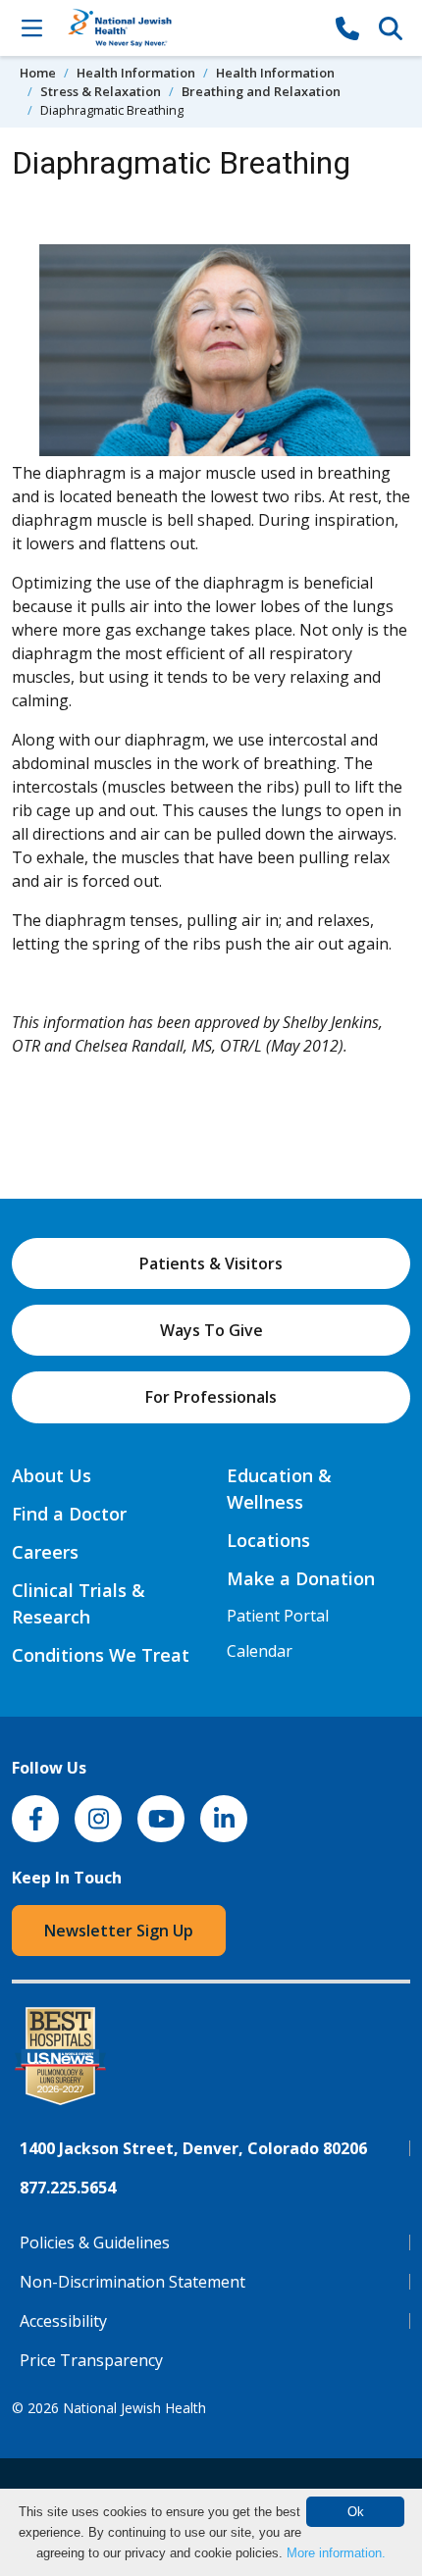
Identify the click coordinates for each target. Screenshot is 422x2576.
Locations (268, 1540)
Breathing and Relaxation (261, 91)
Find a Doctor (69, 1514)
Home (38, 73)
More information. (336, 2553)
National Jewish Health (134, 2408)
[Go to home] (189, 28)
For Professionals (211, 1397)
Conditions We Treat (101, 1655)
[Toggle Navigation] (31, 27)
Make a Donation (301, 1578)
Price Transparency (91, 2360)
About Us (52, 1475)
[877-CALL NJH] (347, 27)
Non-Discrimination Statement (132, 2282)
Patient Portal (278, 1616)
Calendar (260, 1651)
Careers (45, 1552)
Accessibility (63, 2321)
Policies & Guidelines (95, 2242)
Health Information (136, 73)
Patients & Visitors (211, 1263)
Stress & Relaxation (101, 91)
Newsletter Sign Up (119, 1931)
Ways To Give (211, 1330)
